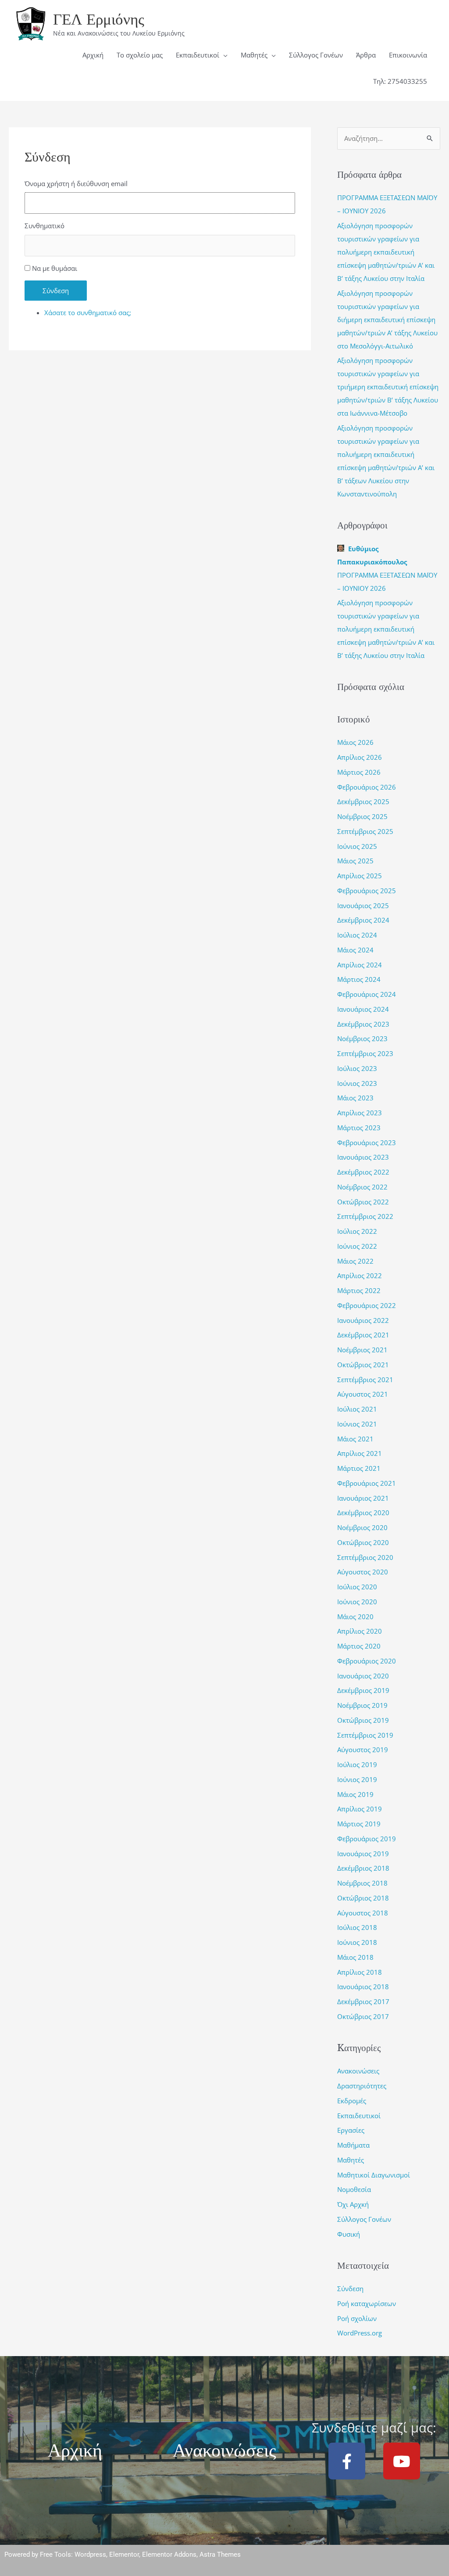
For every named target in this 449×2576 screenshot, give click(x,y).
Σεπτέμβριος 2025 (365, 831)
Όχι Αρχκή (353, 2204)
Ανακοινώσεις (358, 2071)
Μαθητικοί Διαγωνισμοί (374, 2175)
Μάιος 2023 (355, 1098)
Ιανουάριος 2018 (363, 1987)
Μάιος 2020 (355, 1617)
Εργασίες (351, 2130)
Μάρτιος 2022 (359, 1290)
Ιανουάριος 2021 (363, 1498)
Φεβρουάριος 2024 (367, 994)
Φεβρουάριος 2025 (367, 891)
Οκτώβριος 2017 (363, 2016)
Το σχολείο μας (140, 55)
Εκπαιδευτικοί (198, 55)
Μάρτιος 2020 (359, 1646)
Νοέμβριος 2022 (362, 1187)
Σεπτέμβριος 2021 (365, 1380)
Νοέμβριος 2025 (362, 816)
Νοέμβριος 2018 (362, 1883)
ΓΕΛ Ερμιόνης (99, 19)
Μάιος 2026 (355, 742)
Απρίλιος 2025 (360, 876)
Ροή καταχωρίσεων (367, 2303)
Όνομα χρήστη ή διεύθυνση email (76, 183)
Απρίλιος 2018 (360, 1972)
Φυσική (349, 2234)
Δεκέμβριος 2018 (363, 1868)
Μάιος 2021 (355, 1439)
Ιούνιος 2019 (357, 1779)
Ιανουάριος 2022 (363, 1320)
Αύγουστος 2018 (363, 1913)
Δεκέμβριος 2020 (363, 1513)
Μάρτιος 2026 (359, 772)
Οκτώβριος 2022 (363, 1202)
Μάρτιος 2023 (359, 1128)
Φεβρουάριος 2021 (367, 1483)
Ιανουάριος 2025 (363, 905)
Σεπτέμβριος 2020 (365, 1557)
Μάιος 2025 (355, 861)
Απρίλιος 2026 (360, 757)
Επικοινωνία (408, 55)
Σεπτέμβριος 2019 (365, 1735)
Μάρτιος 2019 (359, 1824)
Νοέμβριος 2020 (362, 1527)
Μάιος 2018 (355, 1957)
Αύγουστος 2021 (363, 1394)
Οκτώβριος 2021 (363, 1365)
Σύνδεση (56, 291)
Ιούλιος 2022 (357, 1231)
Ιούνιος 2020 (357, 1602)
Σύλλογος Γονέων (316, 55)
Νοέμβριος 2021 (362, 1350)
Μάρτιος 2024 (359, 979)
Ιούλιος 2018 (357, 1927)
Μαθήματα (353, 2145)
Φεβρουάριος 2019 (367, 1839)
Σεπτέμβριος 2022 (365, 1216)
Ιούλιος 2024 (357, 935)
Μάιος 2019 (355, 1794)
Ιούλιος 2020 (357, 1587)
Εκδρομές (352, 2101)
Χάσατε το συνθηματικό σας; (88, 313)
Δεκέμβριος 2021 (363, 1335)
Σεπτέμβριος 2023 (365, 1053)
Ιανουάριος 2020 (363, 1676)
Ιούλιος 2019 (357, 1764)
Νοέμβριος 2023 (362, 1038)
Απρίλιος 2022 (360, 1275)
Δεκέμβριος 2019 (363, 1690)
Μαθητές (254, 55)
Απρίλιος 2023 (360, 1113)
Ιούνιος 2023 (357, 1083)
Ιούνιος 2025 (357, 846)
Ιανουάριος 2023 (363, 1157)
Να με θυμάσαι (55, 268)
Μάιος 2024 (355, 950)
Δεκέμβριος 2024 (363, 920)
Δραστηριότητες (362, 2086)
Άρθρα (366, 55)
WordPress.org (360, 2333)
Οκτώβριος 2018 (363, 1898)
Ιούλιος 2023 (357, 1068)
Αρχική (93, 55)
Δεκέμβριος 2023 (363, 1024)
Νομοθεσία (354, 2189)
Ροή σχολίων (357, 2318)
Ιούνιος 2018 (357, 1942)
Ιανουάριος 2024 (363, 1009)
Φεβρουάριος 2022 (367, 1305)
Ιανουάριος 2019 (363, 1854)
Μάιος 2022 (355, 1261)
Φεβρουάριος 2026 (367, 787)
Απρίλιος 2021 (360, 1453)
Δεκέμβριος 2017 (363, 2001)
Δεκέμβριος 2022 (363, 1172)
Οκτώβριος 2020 (363, 1542)
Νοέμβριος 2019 (362, 1705)
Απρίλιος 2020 (360, 1631)
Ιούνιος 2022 (357, 1246)
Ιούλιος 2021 (357, 1409)
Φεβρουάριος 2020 (367, 1661)
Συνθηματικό (45, 226)
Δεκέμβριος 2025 (363, 801)
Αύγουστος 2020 (363, 1572)
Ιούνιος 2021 (357, 1424)
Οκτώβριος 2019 (363, 1720)
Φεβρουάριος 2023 (367, 1142)
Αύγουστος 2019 (363, 1750)
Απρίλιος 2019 (360, 1809)
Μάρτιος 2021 (359, 1468)
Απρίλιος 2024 (360, 965)
